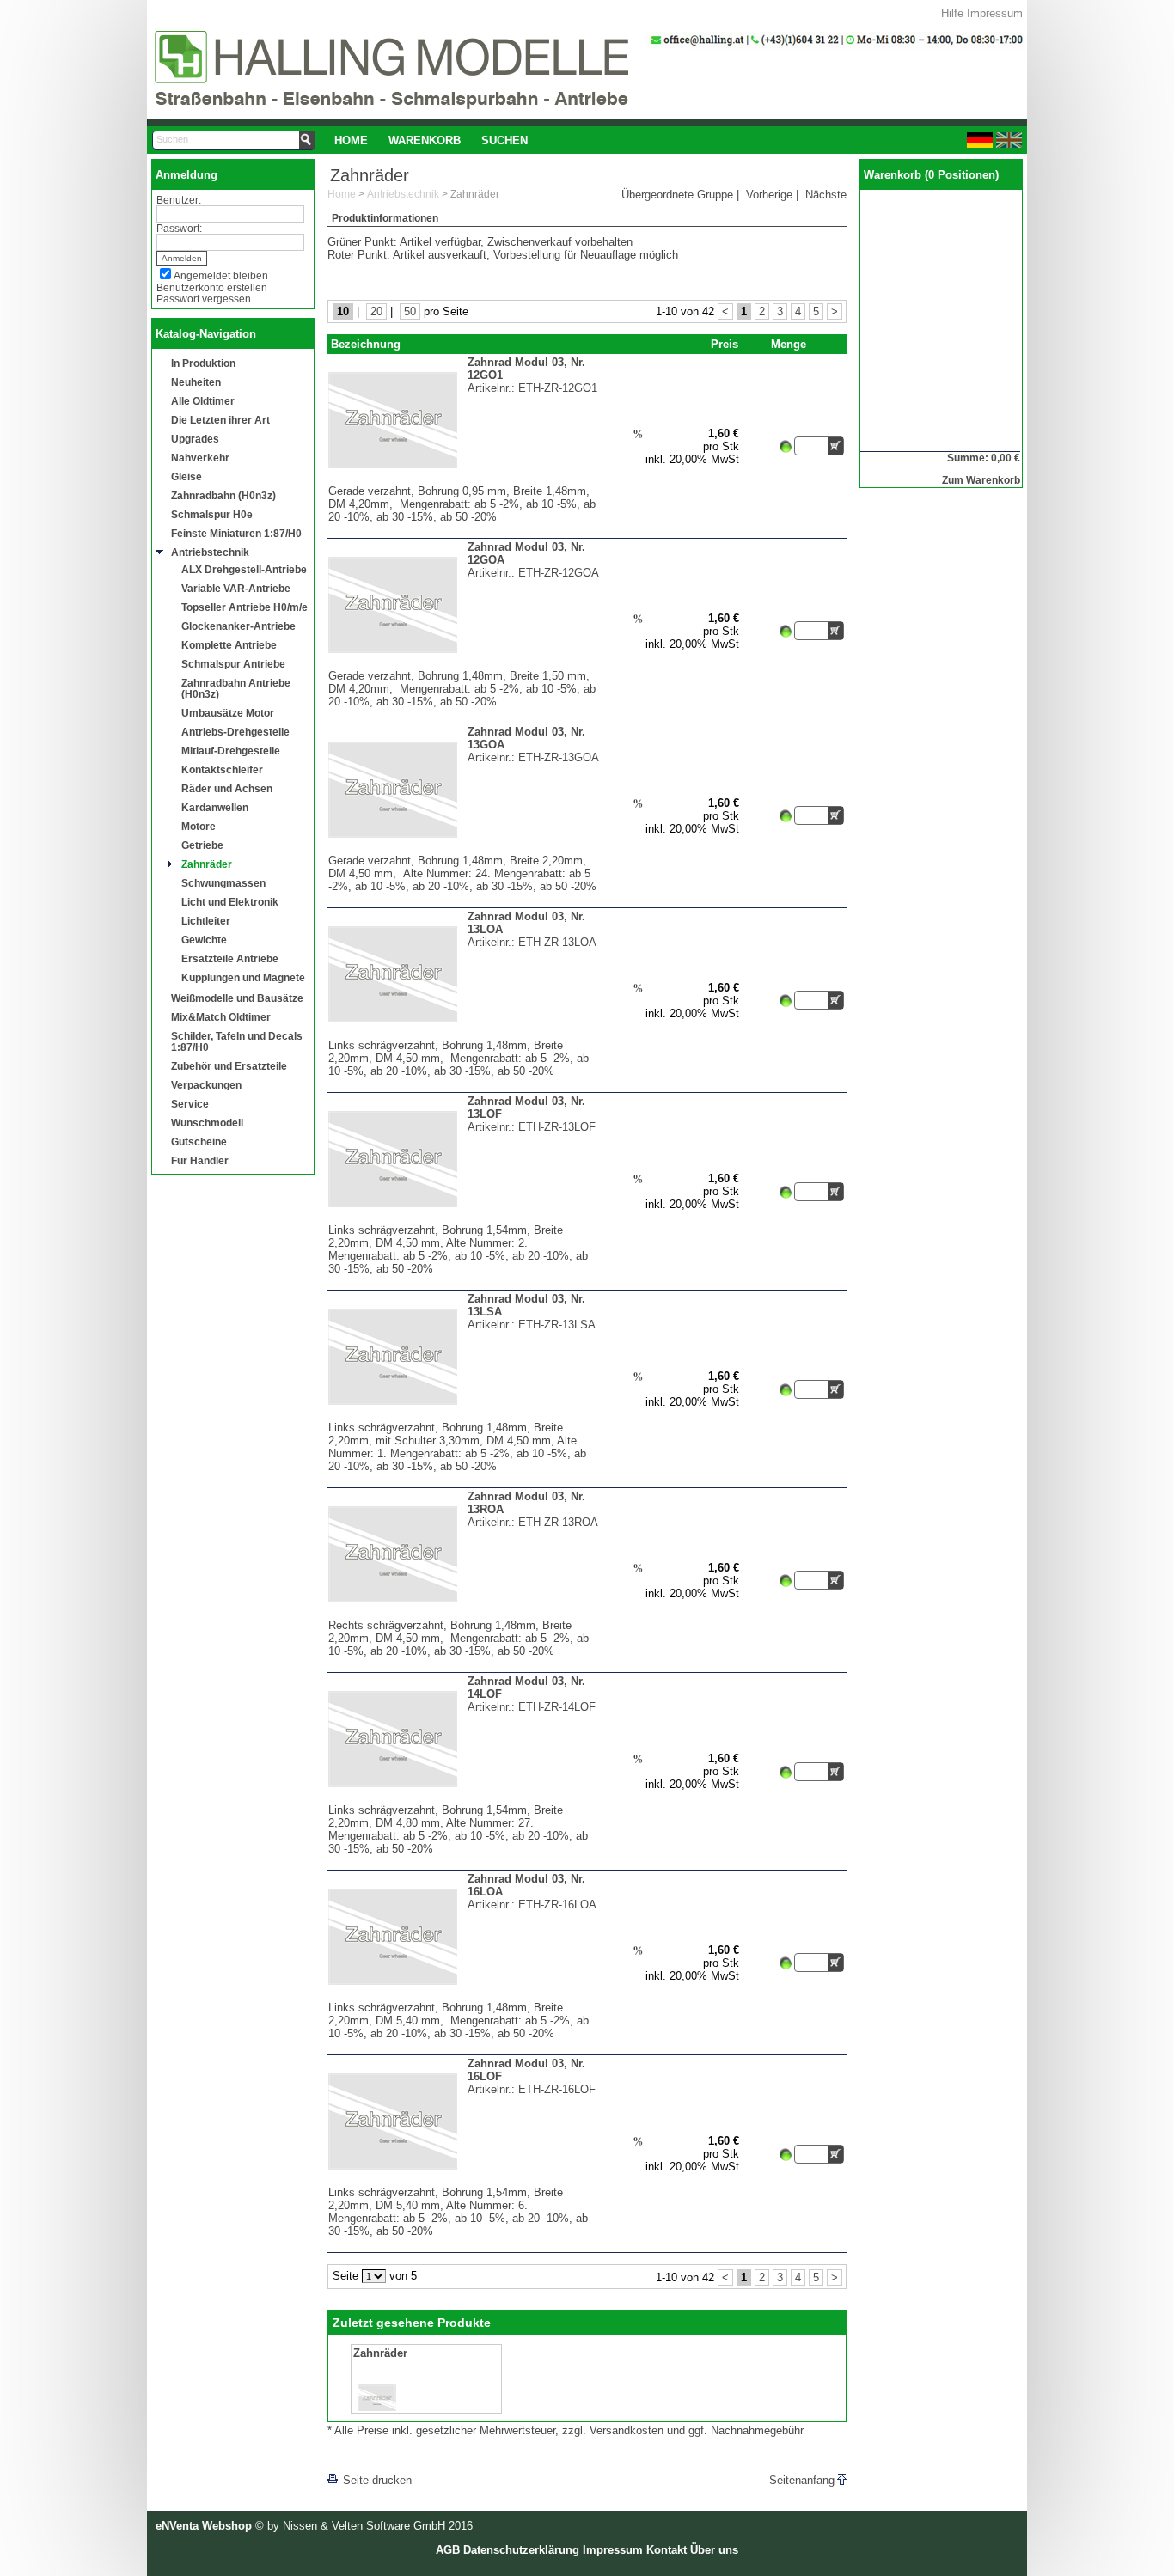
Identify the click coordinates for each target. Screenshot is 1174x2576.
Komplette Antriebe (229, 645)
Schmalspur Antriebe (233, 664)
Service (190, 1104)
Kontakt (666, 2550)
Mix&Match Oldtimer (221, 1017)
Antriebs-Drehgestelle (235, 732)
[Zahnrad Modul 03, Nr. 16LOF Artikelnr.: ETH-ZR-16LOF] (464, 2182)
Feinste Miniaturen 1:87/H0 (236, 533)
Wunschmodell (207, 1123)
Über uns (714, 2550)
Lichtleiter (206, 921)
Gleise (186, 476)
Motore (199, 826)
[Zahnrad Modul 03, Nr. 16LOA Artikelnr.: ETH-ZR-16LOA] (464, 1997)
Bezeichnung (366, 344)
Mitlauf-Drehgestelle (231, 751)
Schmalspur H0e (212, 514)
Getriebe (202, 845)
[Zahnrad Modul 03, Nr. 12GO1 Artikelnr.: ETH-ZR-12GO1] (464, 481)
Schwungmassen (223, 883)
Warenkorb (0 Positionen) (931, 175)
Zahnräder (207, 864)
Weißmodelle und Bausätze (237, 998)
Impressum (995, 13)
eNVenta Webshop (204, 2526)
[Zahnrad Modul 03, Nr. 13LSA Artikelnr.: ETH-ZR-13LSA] (464, 1417)
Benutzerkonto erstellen (212, 287)
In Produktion (203, 363)
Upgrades (195, 439)
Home (351, 140)
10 (343, 311)
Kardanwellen (215, 807)
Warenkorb (425, 140)
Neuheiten (196, 382)
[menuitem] (351, 140)
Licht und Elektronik (230, 902)
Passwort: (179, 228)
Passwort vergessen (204, 299)
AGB (448, 2550)
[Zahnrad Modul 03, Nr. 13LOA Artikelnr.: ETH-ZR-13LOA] (464, 1035)
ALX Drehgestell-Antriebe (244, 569)
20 (376, 311)
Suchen (504, 140)
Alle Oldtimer (203, 401)
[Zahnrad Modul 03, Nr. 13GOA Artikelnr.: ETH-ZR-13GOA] (464, 850)
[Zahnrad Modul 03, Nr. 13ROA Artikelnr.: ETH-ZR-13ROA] (464, 1615)
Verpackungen (206, 1085)
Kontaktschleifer (222, 769)
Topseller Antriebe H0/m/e (245, 607)
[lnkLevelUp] (363, 2456)
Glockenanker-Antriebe (238, 626)
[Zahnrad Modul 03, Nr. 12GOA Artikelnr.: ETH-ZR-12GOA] (464, 665)
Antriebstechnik (210, 552)
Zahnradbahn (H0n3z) (223, 495)
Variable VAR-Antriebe (236, 588)
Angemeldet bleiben (221, 275)
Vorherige (769, 195)
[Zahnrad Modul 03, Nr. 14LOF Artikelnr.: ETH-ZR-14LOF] (464, 1800)
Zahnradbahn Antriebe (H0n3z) (236, 688)
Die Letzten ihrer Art (220, 420)
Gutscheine (199, 1141)
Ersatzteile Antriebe (230, 958)
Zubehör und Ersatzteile (229, 1066)
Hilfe (952, 13)
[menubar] (431, 140)
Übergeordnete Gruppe (677, 195)
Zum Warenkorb (981, 480)
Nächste (826, 195)
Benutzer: (179, 200)
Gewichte (204, 940)
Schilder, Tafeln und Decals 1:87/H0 (237, 1041)
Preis (725, 344)
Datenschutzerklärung (521, 2550)
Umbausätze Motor (228, 713)
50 (410, 311)
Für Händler (200, 1160)
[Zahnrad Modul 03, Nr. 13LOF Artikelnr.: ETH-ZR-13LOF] (464, 1220)
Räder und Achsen (227, 788)
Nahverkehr (200, 458)
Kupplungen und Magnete (243, 977)
